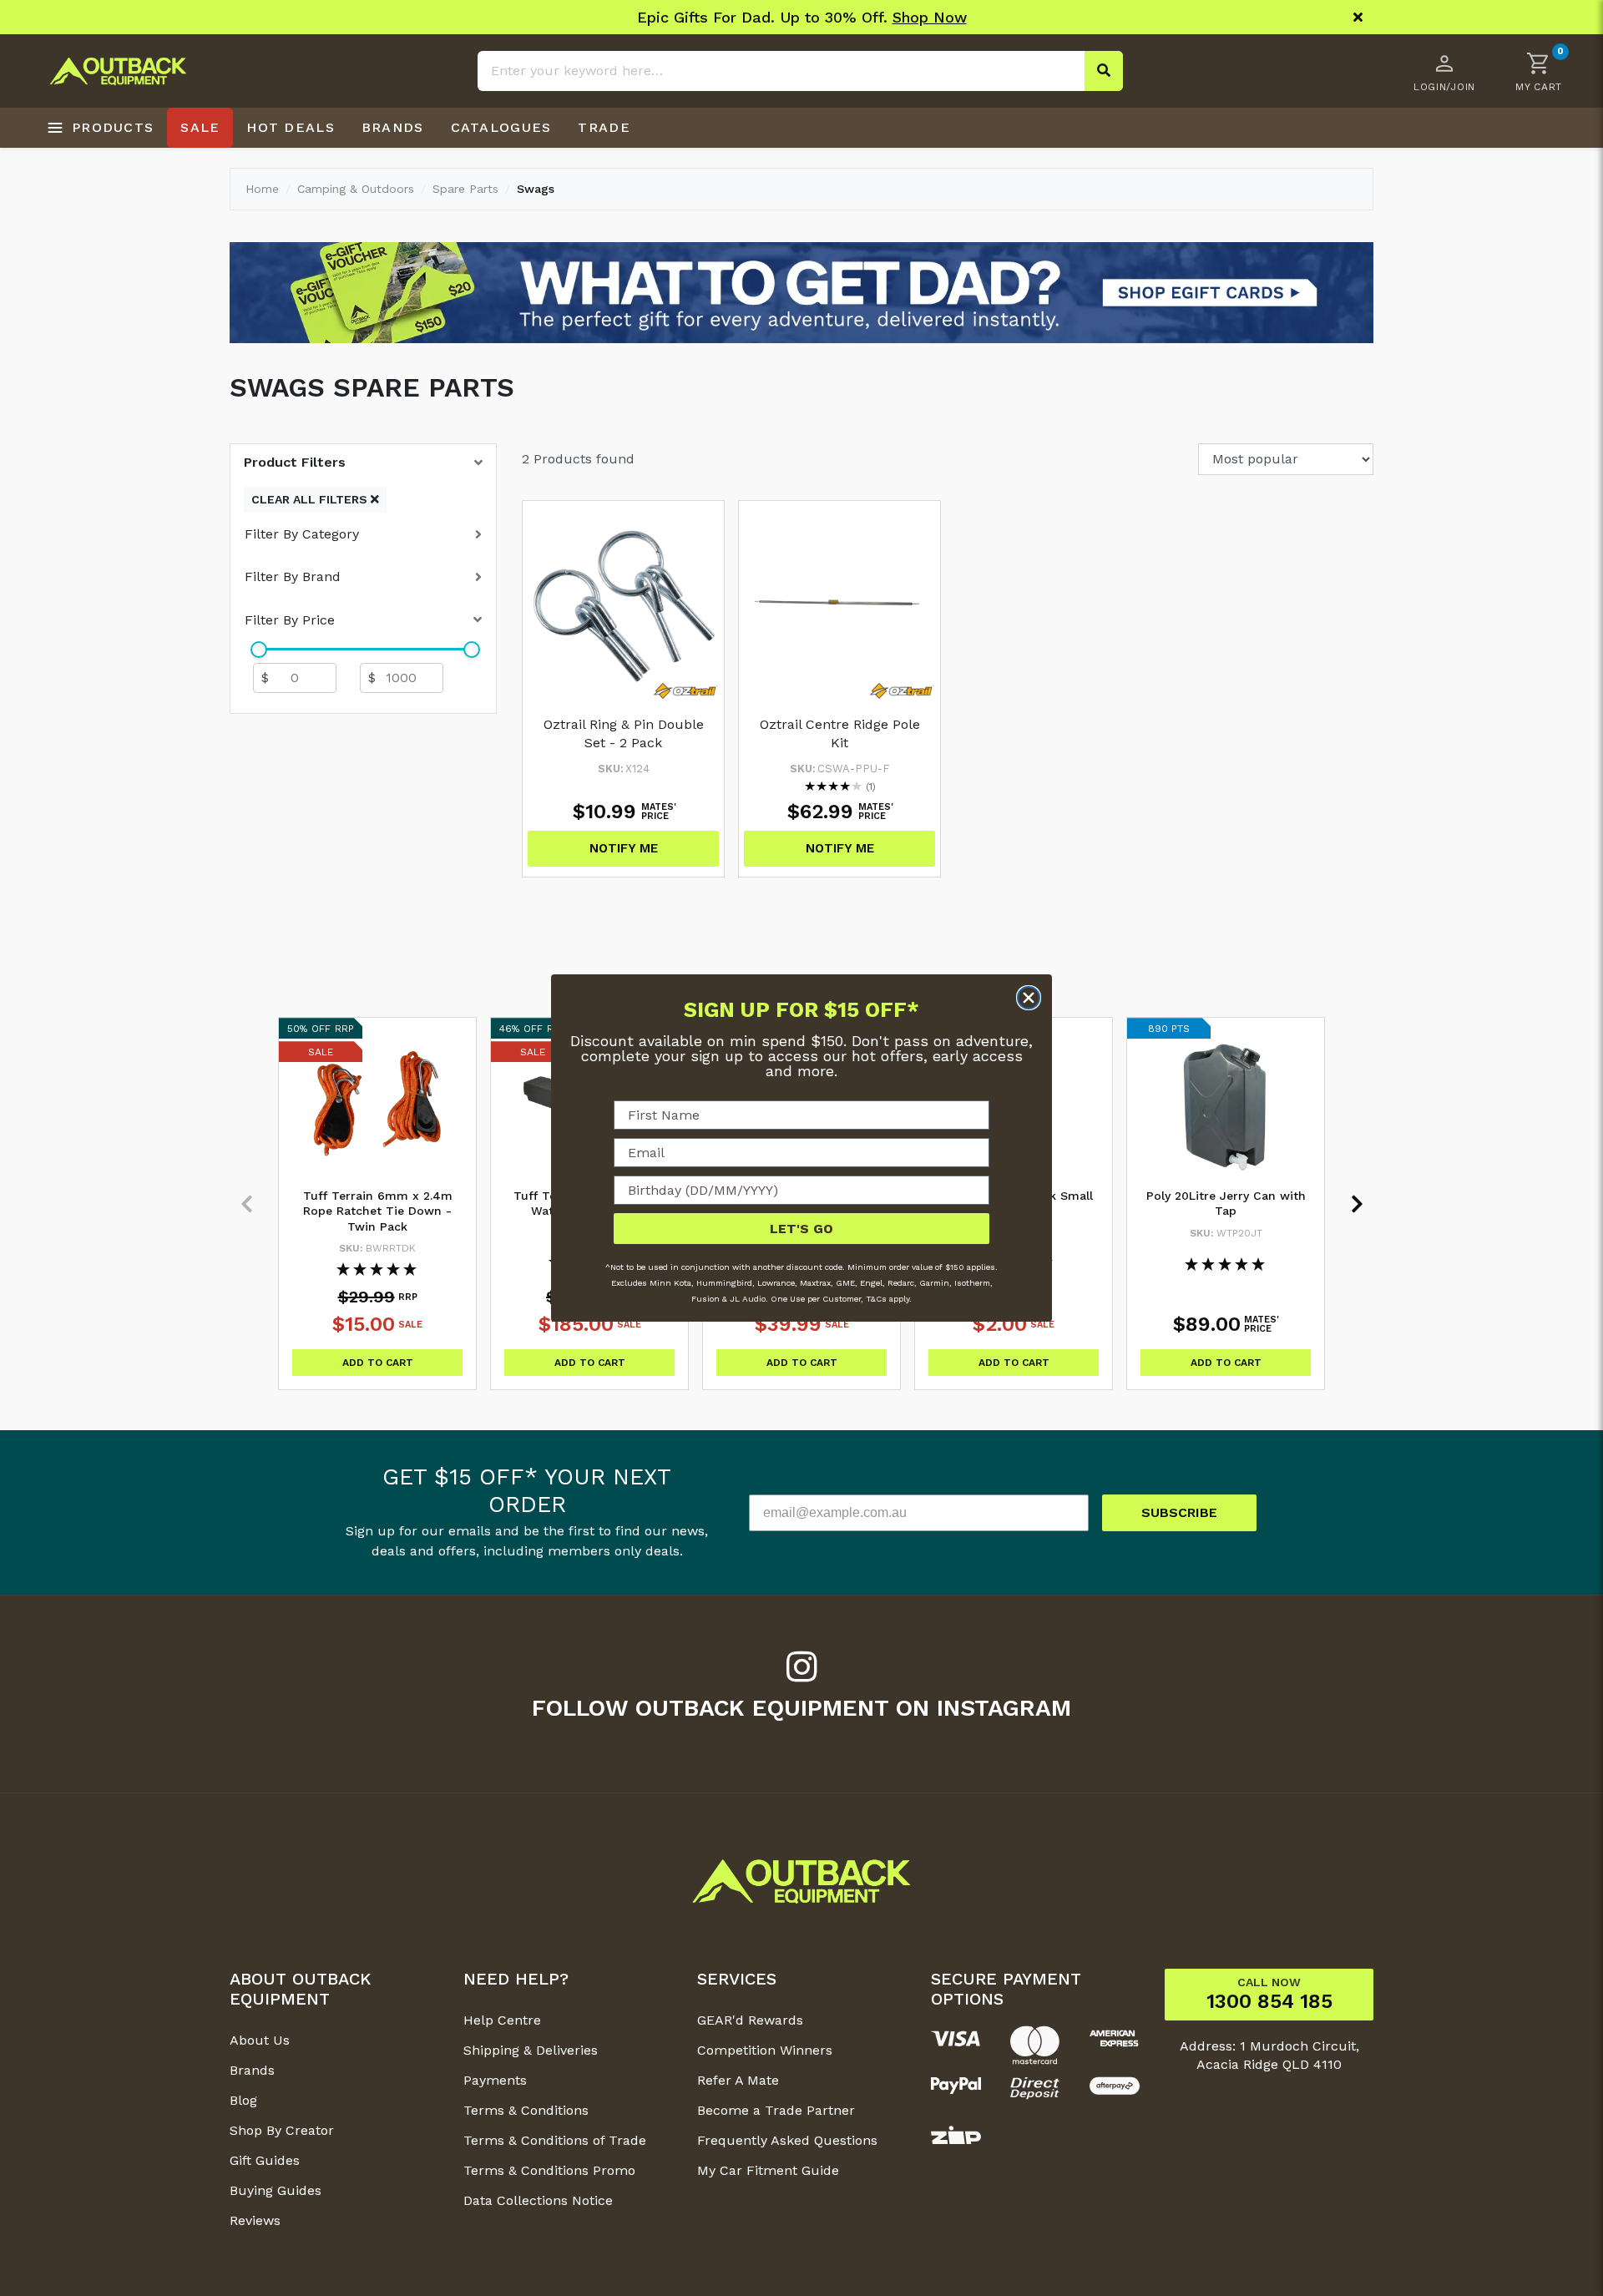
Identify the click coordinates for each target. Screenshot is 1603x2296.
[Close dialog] (1029, 998)
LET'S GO (801, 1229)
